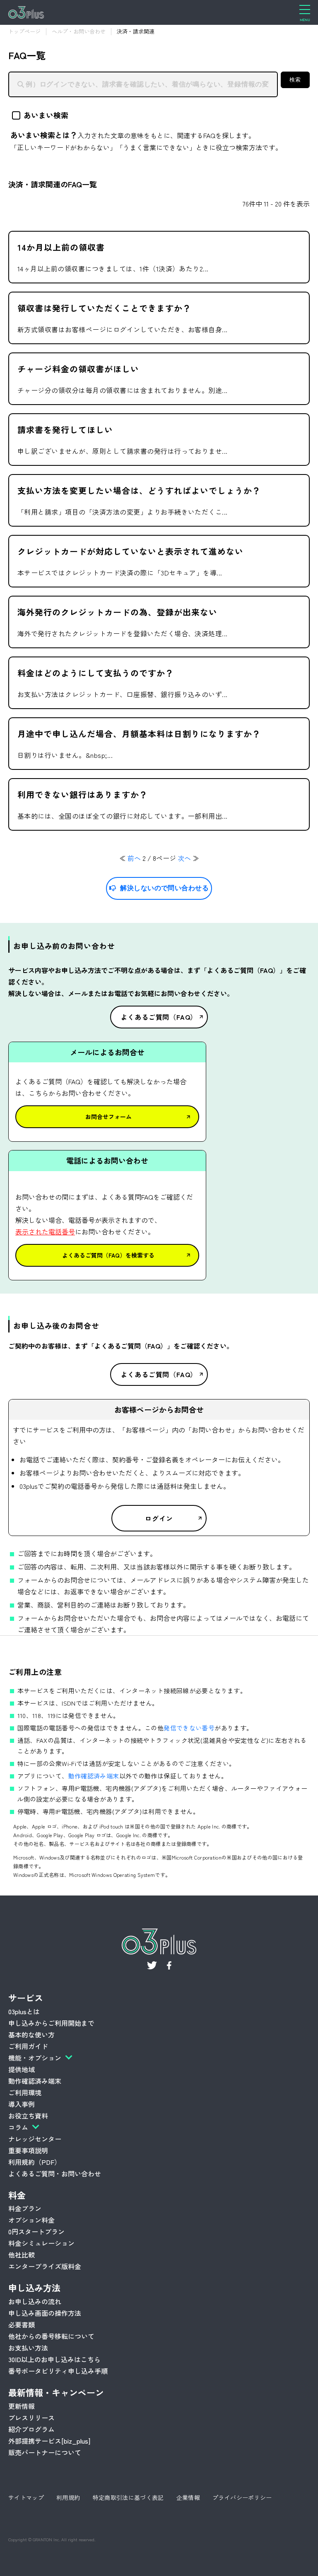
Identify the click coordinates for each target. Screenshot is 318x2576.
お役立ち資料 (28, 2116)
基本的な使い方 (31, 2034)
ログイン (159, 1518)
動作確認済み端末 (94, 1776)
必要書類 (22, 2324)
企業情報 (188, 2497)
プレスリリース (31, 2418)
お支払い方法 (28, 2348)
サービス (26, 1998)
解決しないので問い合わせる (164, 888)
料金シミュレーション (41, 2243)
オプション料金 (31, 2220)
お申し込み (83, 2564)
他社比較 (22, 2255)
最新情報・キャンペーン (56, 2392)
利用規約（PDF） (35, 2162)
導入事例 (22, 2104)
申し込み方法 (34, 2288)
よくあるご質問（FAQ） (159, 1017)
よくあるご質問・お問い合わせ (55, 2173)
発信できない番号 (189, 1728)
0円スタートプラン (36, 2231)
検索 (295, 80)
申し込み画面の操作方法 (45, 2313)
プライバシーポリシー (242, 2497)
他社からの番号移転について (51, 2336)
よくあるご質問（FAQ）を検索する (108, 1255)
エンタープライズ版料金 (45, 2266)
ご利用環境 (25, 2092)
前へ (134, 858)
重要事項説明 (28, 2150)
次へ (184, 858)
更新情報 (22, 2406)
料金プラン (25, 2208)
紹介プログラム (31, 2429)
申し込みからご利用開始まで (51, 2023)
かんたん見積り (242, 2564)
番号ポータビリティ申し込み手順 (58, 2371)
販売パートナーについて (45, 2452)
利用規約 (68, 2497)
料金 (17, 2195)
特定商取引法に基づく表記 (128, 2497)
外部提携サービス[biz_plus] (49, 2441)
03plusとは (24, 2011)
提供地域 (22, 2069)
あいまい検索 (46, 115)
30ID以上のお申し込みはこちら (54, 2359)
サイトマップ (26, 2497)
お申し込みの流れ (35, 2301)
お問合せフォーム (108, 1117)
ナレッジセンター (35, 2139)
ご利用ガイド (28, 2046)
